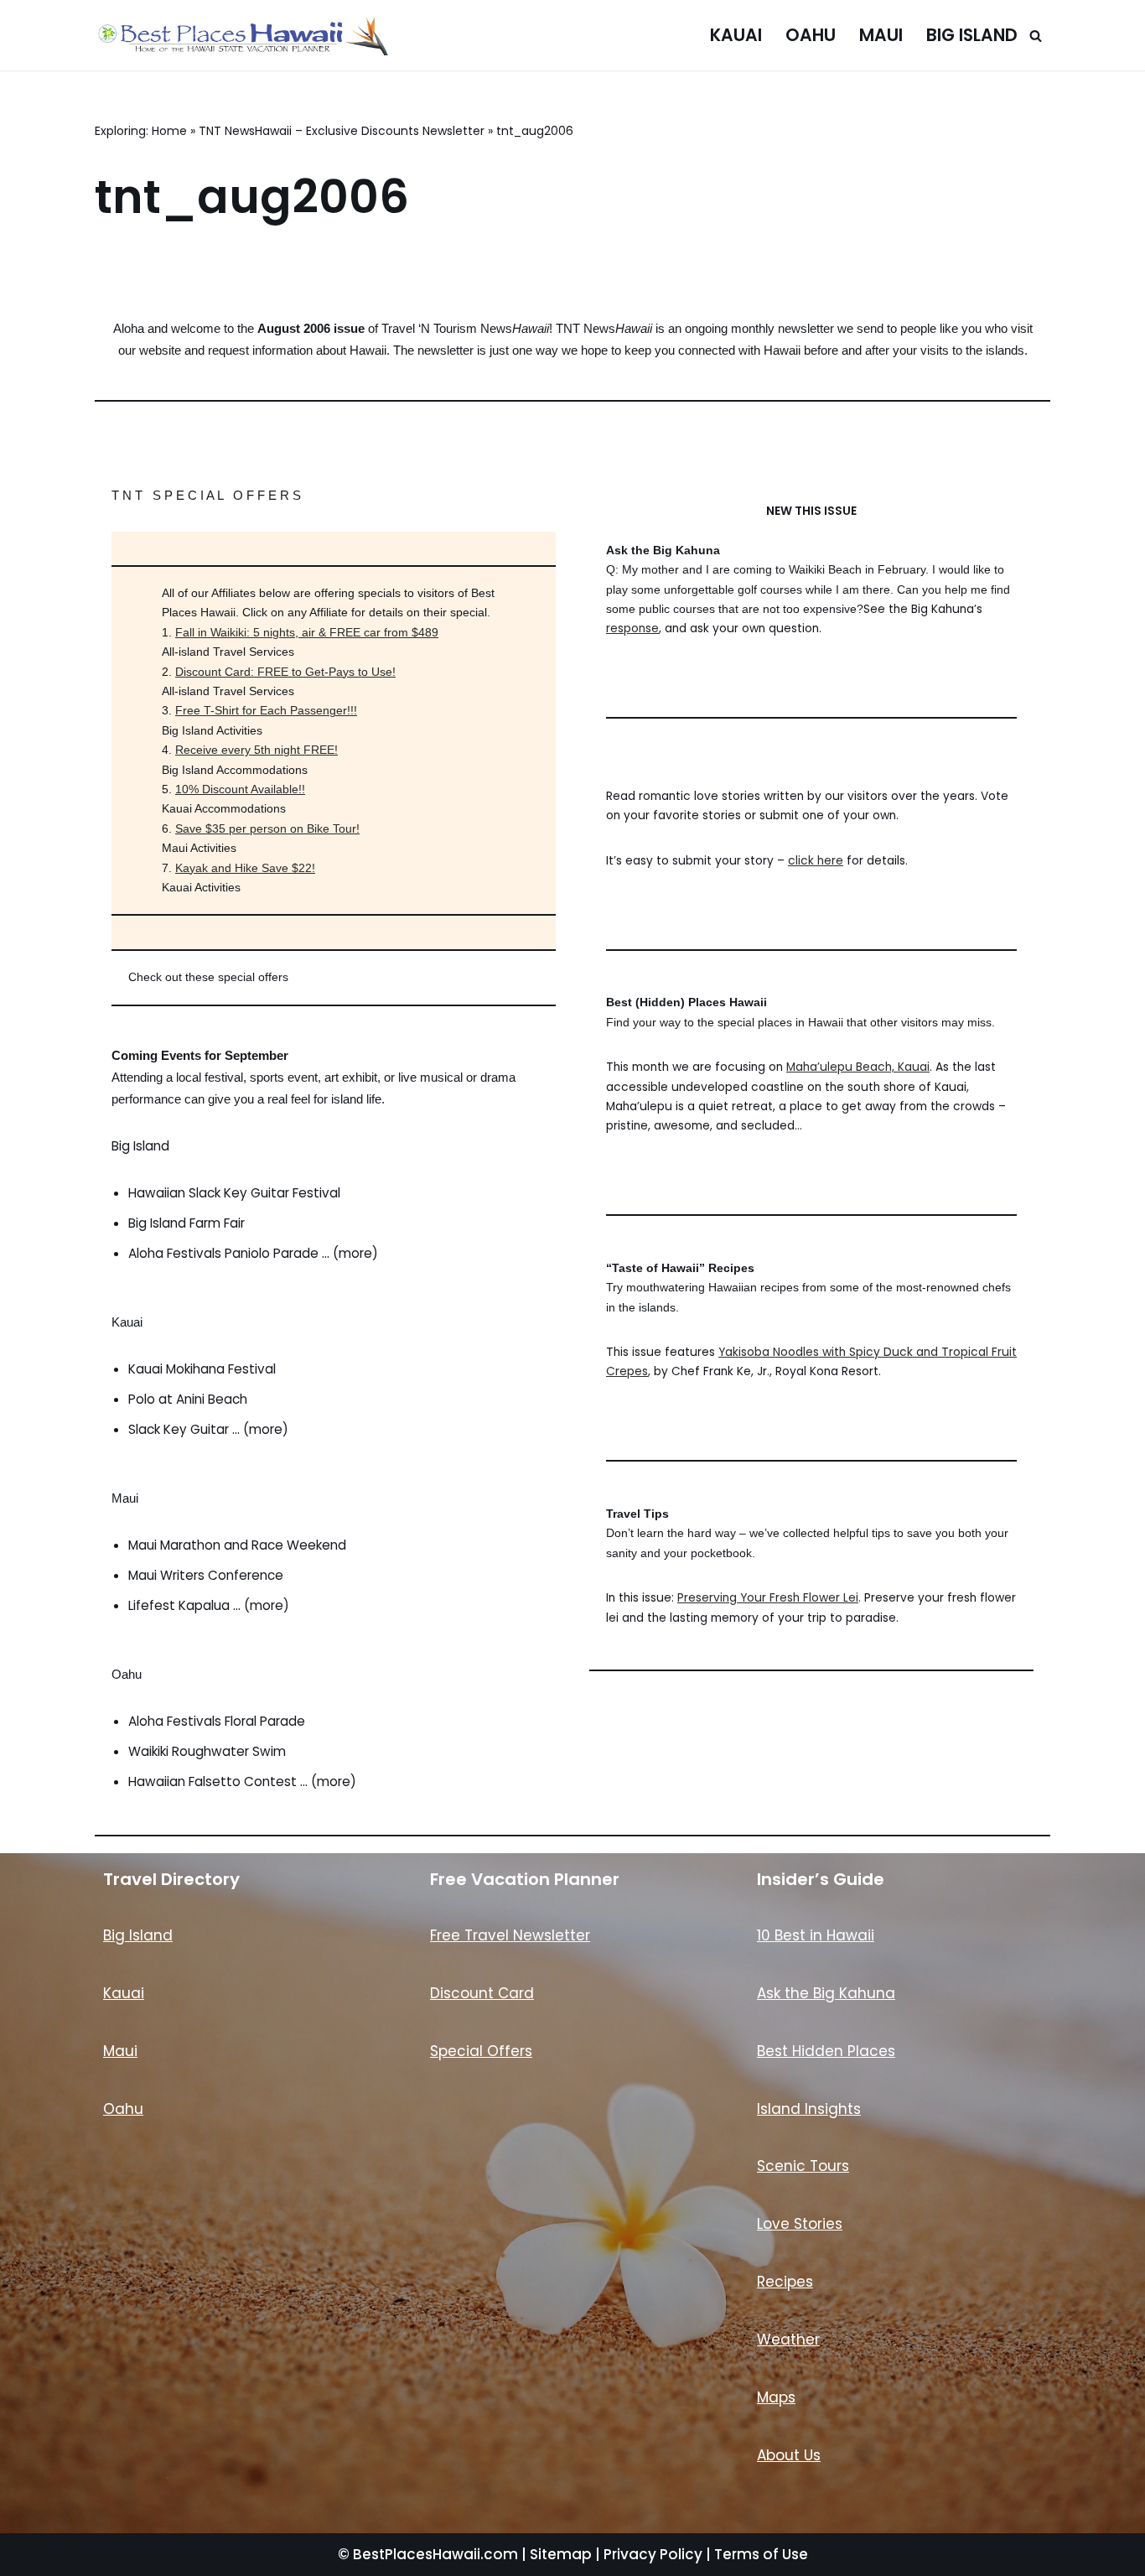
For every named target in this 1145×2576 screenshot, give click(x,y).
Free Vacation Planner (525, 1879)
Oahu (811, 35)
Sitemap (561, 2554)
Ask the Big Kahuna (826, 1993)
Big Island (972, 35)
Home (169, 131)
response (632, 628)
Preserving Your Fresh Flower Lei (768, 1598)
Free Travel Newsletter (510, 1935)
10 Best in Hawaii (816, 1935)
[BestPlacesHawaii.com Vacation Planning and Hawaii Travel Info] (241, 35)
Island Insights (809, 2109)
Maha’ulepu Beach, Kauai (858, 1067)
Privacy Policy (653, 2554)
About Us (789, 2455)
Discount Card (482, 1993)
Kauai (736, 35)
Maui (881, 35)
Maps (776, 2397)
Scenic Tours (803, 2166)
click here (816, 861)
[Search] (1036, 36)
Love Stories (800, 2224)
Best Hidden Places (826, 2051)
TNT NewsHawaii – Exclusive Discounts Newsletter (342, 131)
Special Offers (481, 2051)
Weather (788, 2340)
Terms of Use (761, 2554)
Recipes (785, 2282)
